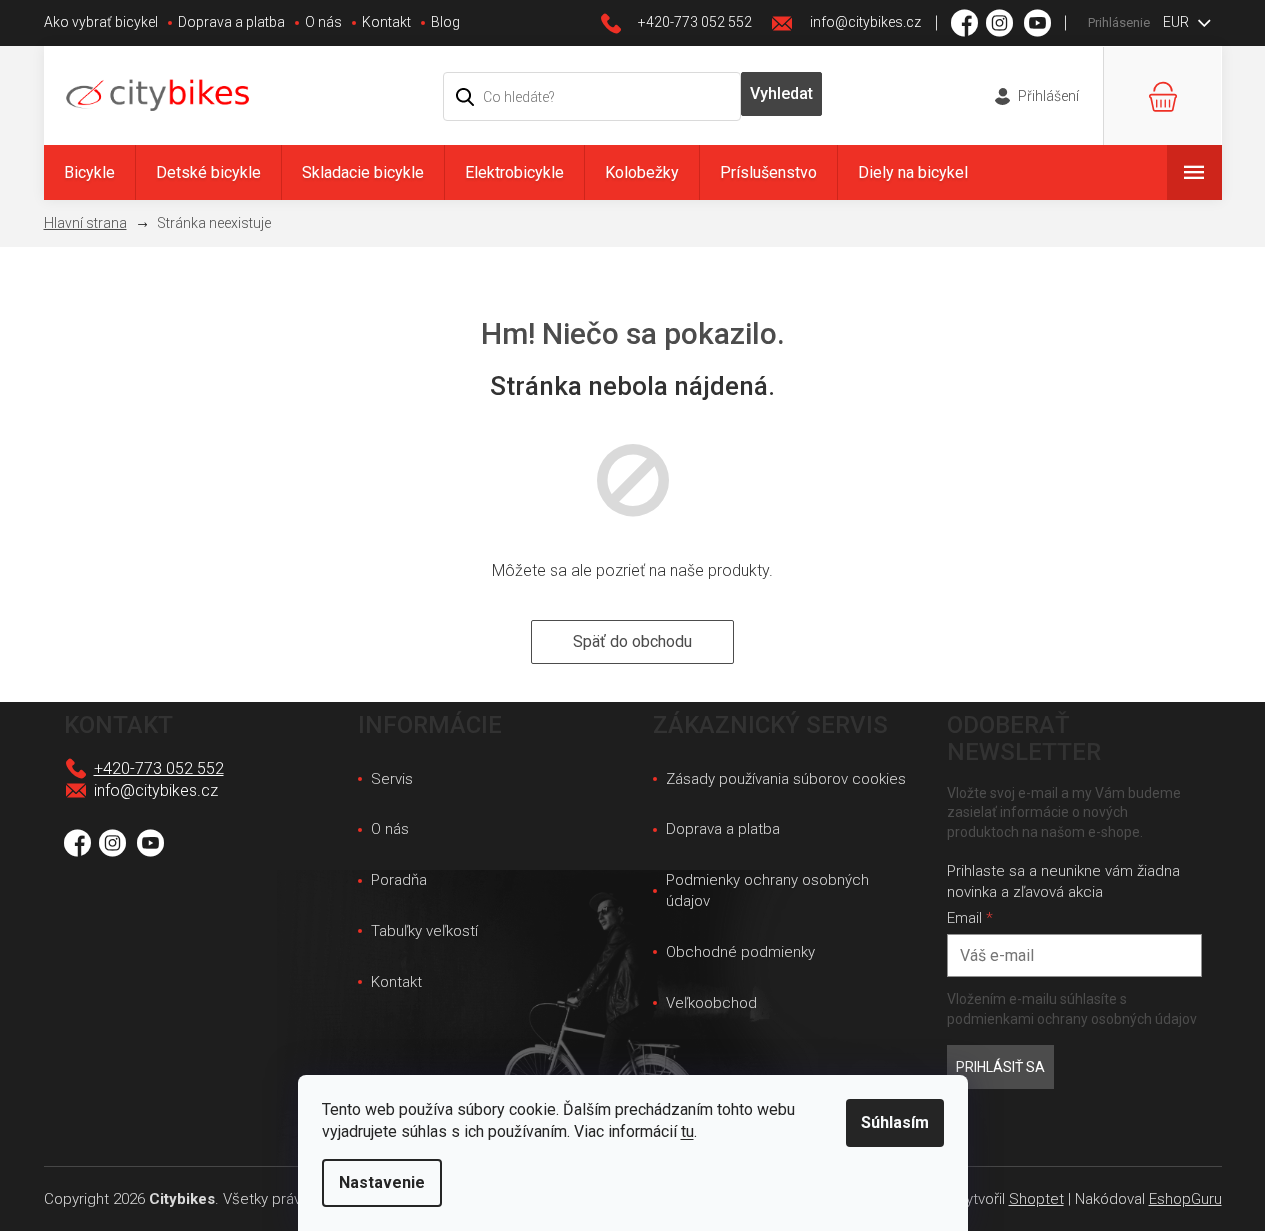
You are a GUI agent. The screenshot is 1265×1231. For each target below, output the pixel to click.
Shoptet (1036, 1199)
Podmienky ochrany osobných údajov (767, 890)
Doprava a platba (231, 22)
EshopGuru (1185, 1199)
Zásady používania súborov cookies (786, 779)
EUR (1177, 22)
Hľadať (782, 94)
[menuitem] (89, 172)
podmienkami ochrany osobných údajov (1072, 1019)
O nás (323, 22)
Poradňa (399, 880)
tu (687, 1131)
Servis (392, 779)
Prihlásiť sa (1000, 1067)
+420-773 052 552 (159, 768)
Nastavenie (382, 1182)
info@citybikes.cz (156, 790)
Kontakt (386, 22)
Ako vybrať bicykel (101, 22)
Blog (445, 22)
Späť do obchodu (632, 641)
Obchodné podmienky (740, 952)
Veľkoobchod (711, 1003)
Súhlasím (895, 1122)
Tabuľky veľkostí (424, 931)
